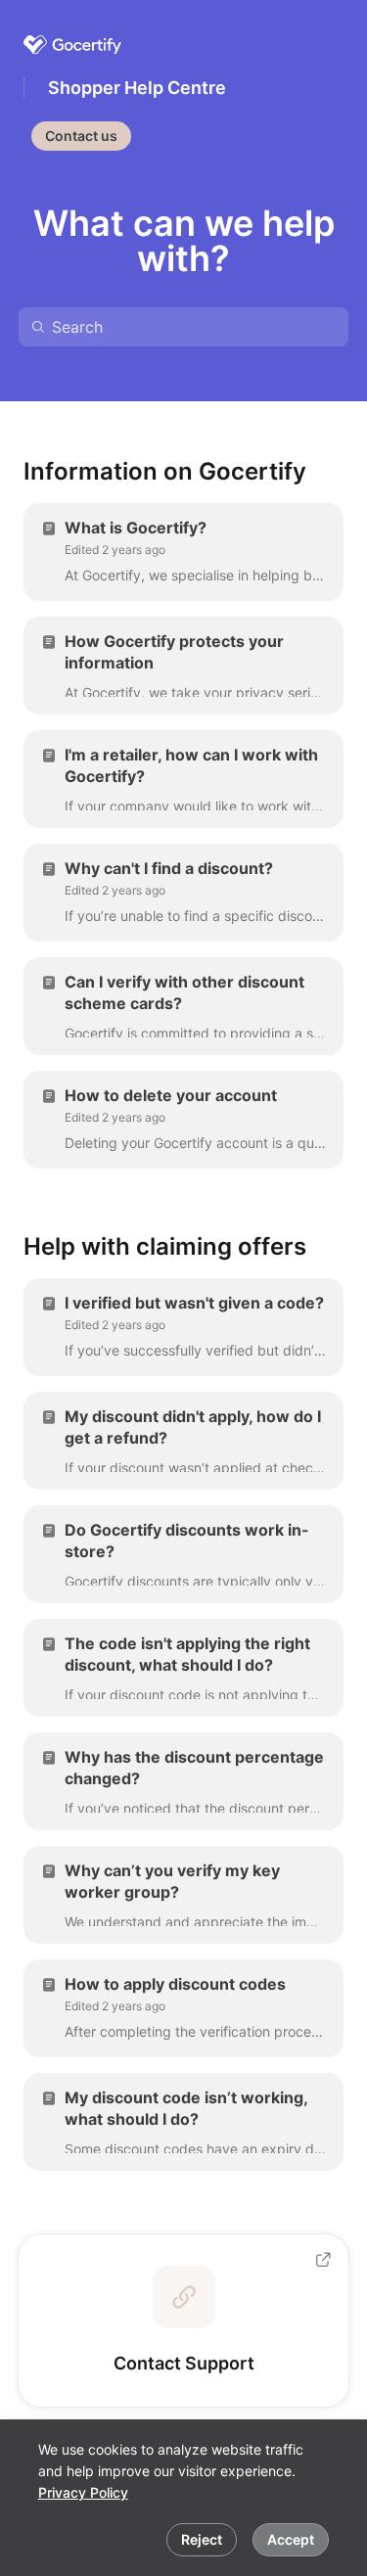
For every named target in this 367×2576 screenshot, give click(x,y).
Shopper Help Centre (137, 88)
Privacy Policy (83, 2492)
